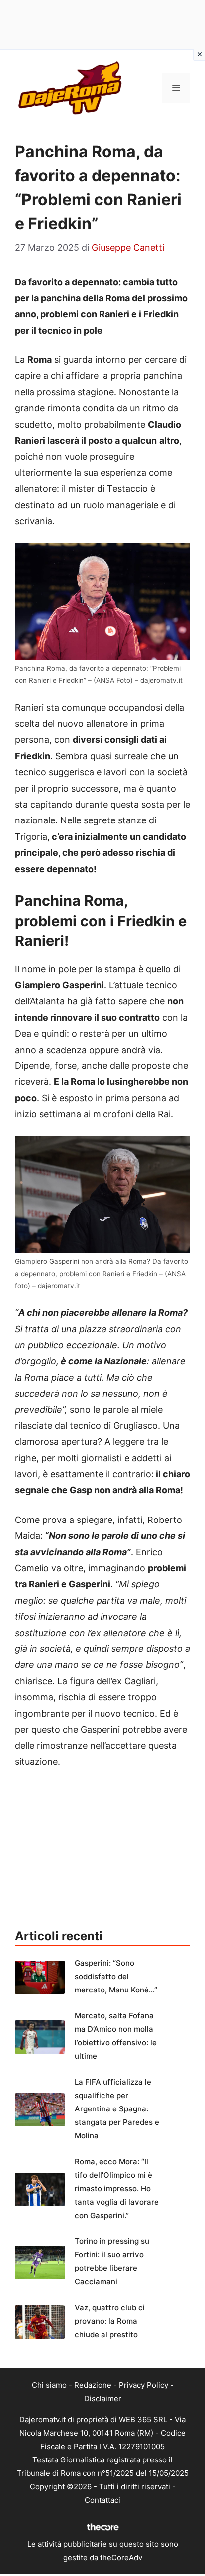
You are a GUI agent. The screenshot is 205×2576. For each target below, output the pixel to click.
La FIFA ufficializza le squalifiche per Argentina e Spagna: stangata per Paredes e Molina (117, 2109)
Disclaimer (103, 2399)
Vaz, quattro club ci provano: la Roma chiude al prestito (110, 2321)
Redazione (93, 2385)
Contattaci (102, 2500)
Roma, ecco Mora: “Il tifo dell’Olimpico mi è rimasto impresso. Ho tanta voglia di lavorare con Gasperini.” (117, 2188)
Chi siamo (49, 2385)
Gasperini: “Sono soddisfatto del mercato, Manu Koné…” (116, 1976)
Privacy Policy (144, 2385)
